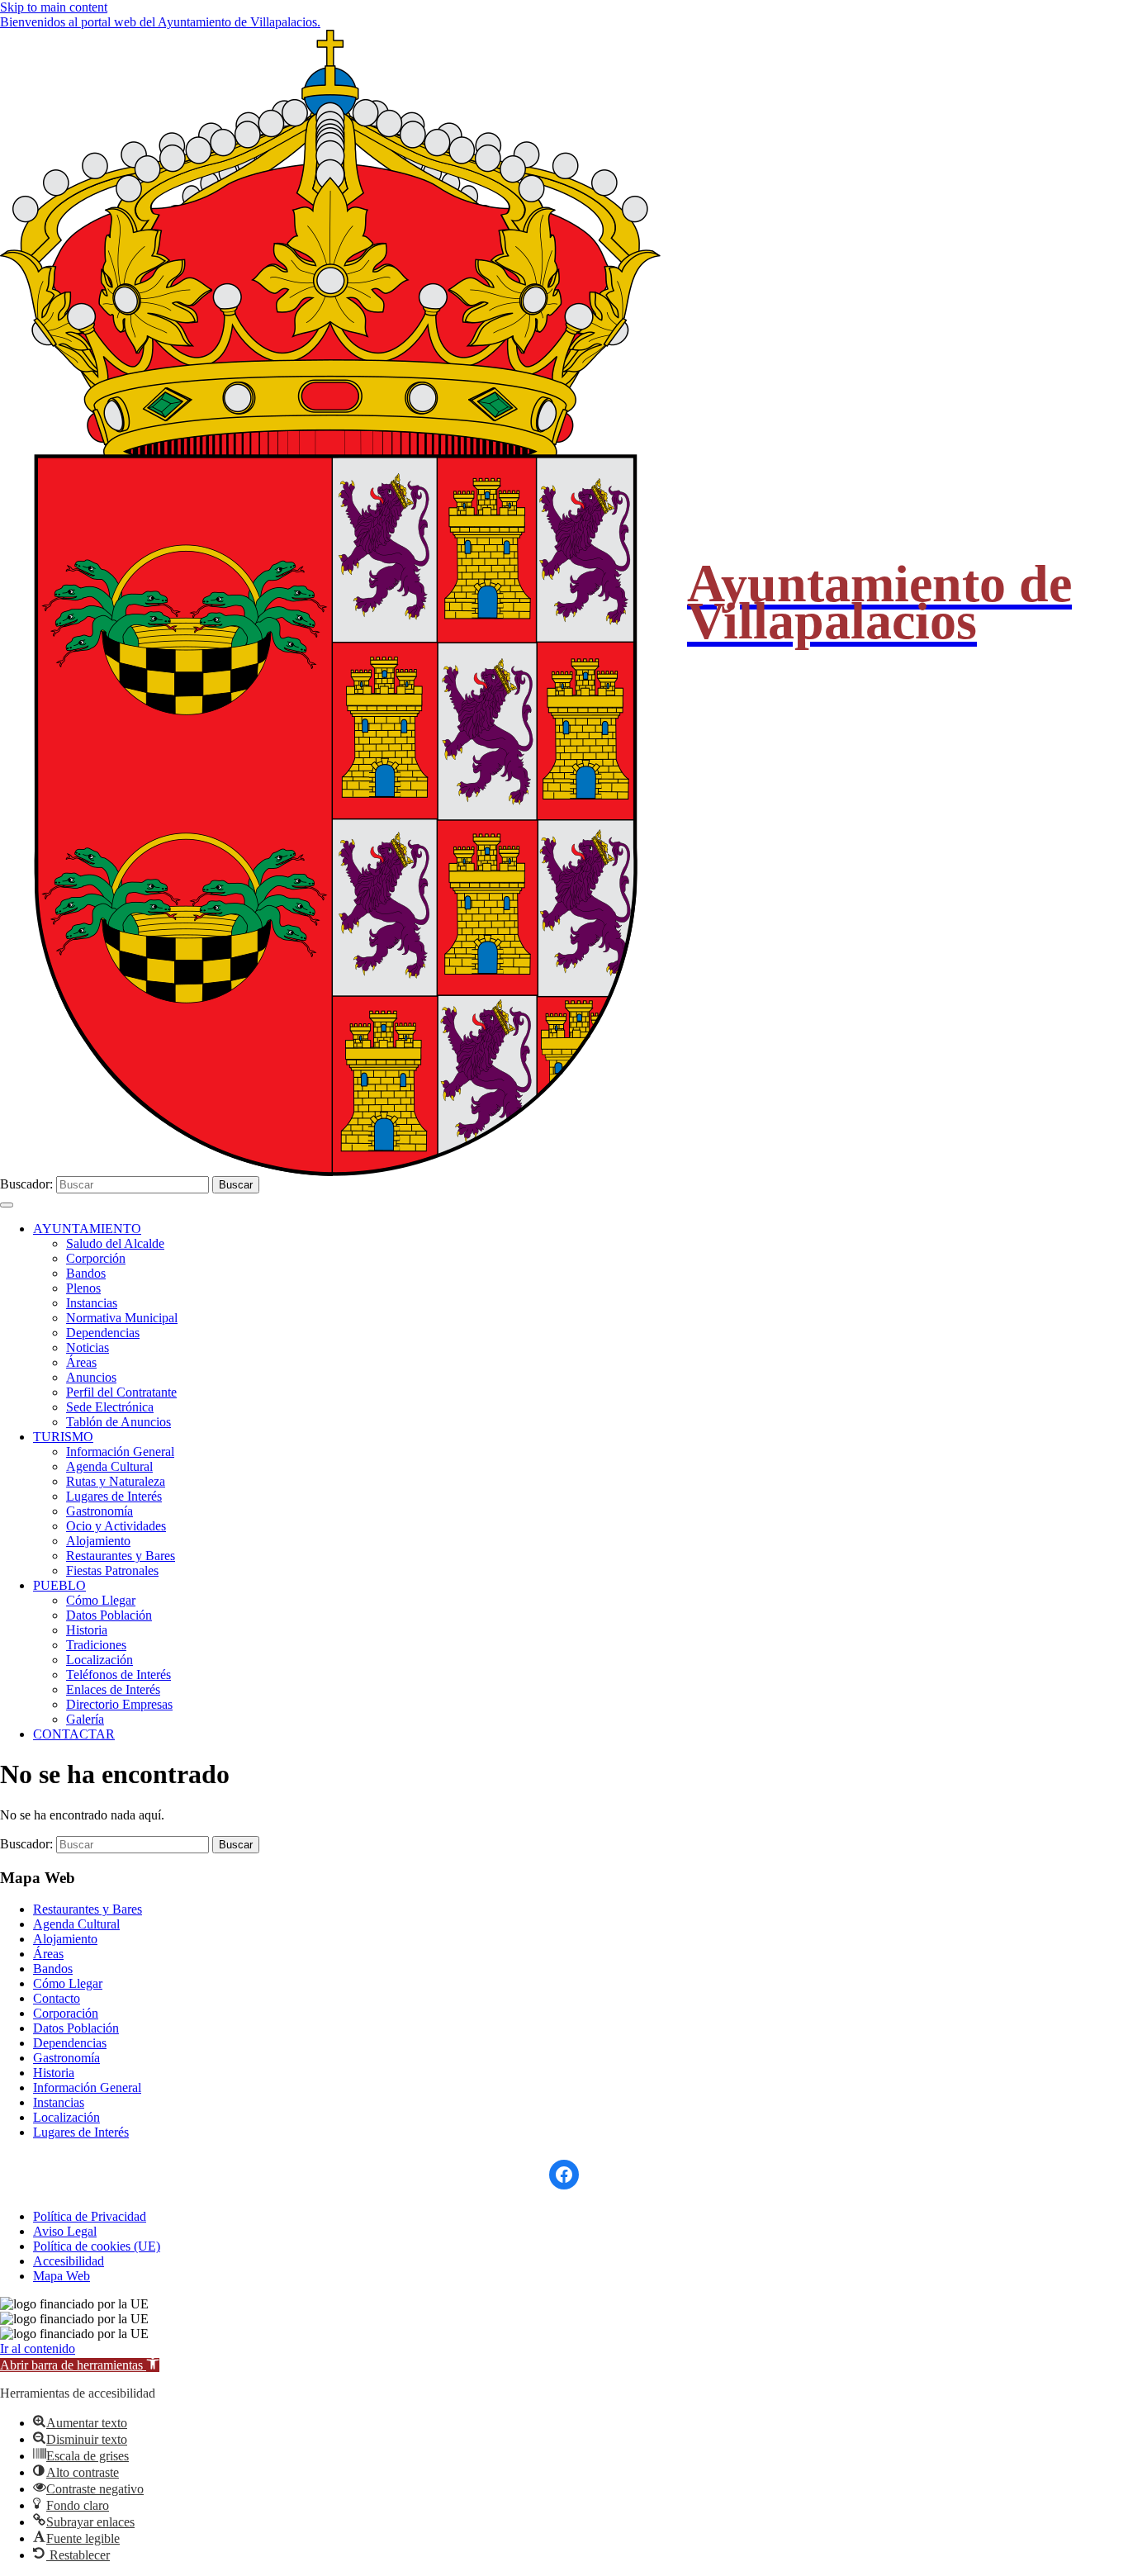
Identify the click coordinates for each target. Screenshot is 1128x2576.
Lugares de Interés (114, 1496)
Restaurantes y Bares (121, 1556)
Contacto (57, 1998)
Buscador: (26, 1184)
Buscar (236, 1185)
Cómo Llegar (101, 1600)
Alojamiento (98, 1541)
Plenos (83, 1288)
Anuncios (91, 1377)
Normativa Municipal (122, 1318)
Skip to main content (54, 7)
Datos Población (109, 1615)
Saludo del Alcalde (115, 1243)
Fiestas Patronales (112, 1570)
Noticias (88, 1347)
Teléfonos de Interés (118, 1675)
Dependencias (103, 1333)
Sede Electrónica (110, 1407)
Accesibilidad (69, 2261)
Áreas (81, 1362)
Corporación (66, 2013)
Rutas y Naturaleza (116, 1481)
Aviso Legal (65, 2231)
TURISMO (63, 1437)
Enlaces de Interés (113, 1689)
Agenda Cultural (109, 1466)
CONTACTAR (74, 1734)
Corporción (96, 1258)
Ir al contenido (38, 2348)
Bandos (86, 1273)
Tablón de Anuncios (118, 1422)
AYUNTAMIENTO (87, 1229)
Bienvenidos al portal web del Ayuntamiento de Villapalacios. (160, 22)
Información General (120, 1452)
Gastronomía (100, 1511)
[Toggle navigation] (7, 1205)
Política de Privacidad (90, 2216)
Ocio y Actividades (116, 1526)
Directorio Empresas (119, 1704)
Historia (87, 1630)
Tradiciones (96, 1645)
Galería (85, 1719)
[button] (80, 2365)
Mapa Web (62, 2276)
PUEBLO (59, 1585)
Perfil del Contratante (121, 1392)
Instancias (92, 1303)
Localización (100, 1660)
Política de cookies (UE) (97, 2246)
